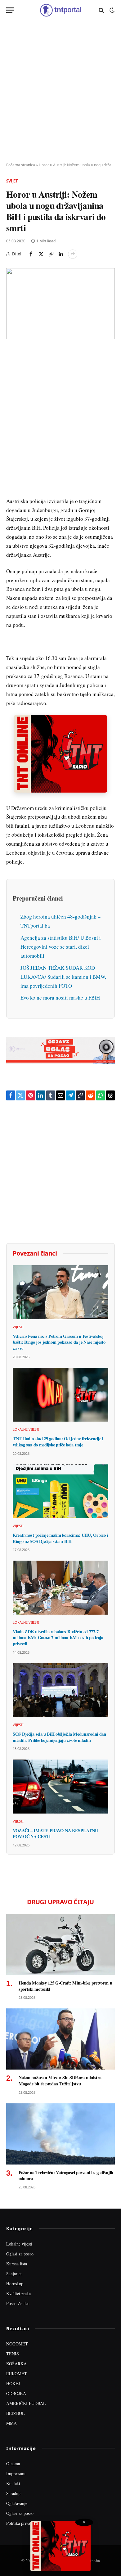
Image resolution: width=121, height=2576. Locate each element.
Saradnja (14, 2493)
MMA (11, 2423)
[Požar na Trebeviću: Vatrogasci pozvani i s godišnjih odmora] (60, 2134)
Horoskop (15, 2284)
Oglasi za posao (20, 2254)
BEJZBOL (16, 2413)
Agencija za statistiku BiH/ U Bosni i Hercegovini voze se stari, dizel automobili (61, 947)
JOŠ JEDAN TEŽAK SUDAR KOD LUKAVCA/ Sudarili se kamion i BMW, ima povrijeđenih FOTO (63, 977)
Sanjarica (14, 2274)
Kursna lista (17, 2264)
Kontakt (13, 2483)
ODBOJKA (16, 2393)
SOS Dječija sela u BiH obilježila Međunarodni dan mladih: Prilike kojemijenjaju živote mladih (59, 1737)
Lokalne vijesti (19, 2244)
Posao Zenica (18, 2303)
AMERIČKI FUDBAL (26, 2403)
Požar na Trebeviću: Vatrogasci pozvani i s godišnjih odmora (66, 2176)
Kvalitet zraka (18, 2293)
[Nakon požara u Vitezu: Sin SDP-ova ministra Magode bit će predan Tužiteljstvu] (60, 2039)
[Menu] (10, 10)
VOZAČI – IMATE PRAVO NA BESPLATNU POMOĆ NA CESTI (55, 1834)
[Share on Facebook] (31, 254)
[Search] (101, 10)
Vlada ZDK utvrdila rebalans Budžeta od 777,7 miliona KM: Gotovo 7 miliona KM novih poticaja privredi (58, 1638)
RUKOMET (17, 2374)
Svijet (12, 181)
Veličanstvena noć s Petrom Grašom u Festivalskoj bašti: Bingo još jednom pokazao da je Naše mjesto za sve (59, 1342)
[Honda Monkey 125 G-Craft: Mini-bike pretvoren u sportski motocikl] (60, 1944)
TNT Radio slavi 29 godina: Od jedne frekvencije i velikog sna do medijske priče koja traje (58, 1442)
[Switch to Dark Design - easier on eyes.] (111, 10)
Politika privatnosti (23, 2523)
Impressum (16, 2473)
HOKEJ (13, 2383)
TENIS (13, 2354)
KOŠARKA (16, 2364)
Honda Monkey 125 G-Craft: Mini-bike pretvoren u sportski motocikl (65, 1986)
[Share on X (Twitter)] (41, 254)
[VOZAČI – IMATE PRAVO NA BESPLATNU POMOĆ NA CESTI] (60, 1786)
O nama (13, 2464)
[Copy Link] (51, 254)
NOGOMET (17, 2344)
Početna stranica (21, 165)
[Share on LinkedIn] (61, 254)
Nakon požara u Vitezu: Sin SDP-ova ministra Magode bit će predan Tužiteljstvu (60, 2081)
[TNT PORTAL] (60, 10)
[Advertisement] (60, 92)
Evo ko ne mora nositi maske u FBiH (60, 998)
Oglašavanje (17, 2503)
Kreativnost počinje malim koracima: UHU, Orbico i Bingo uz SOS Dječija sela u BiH (60, 1538)
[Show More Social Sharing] (73, 254)
